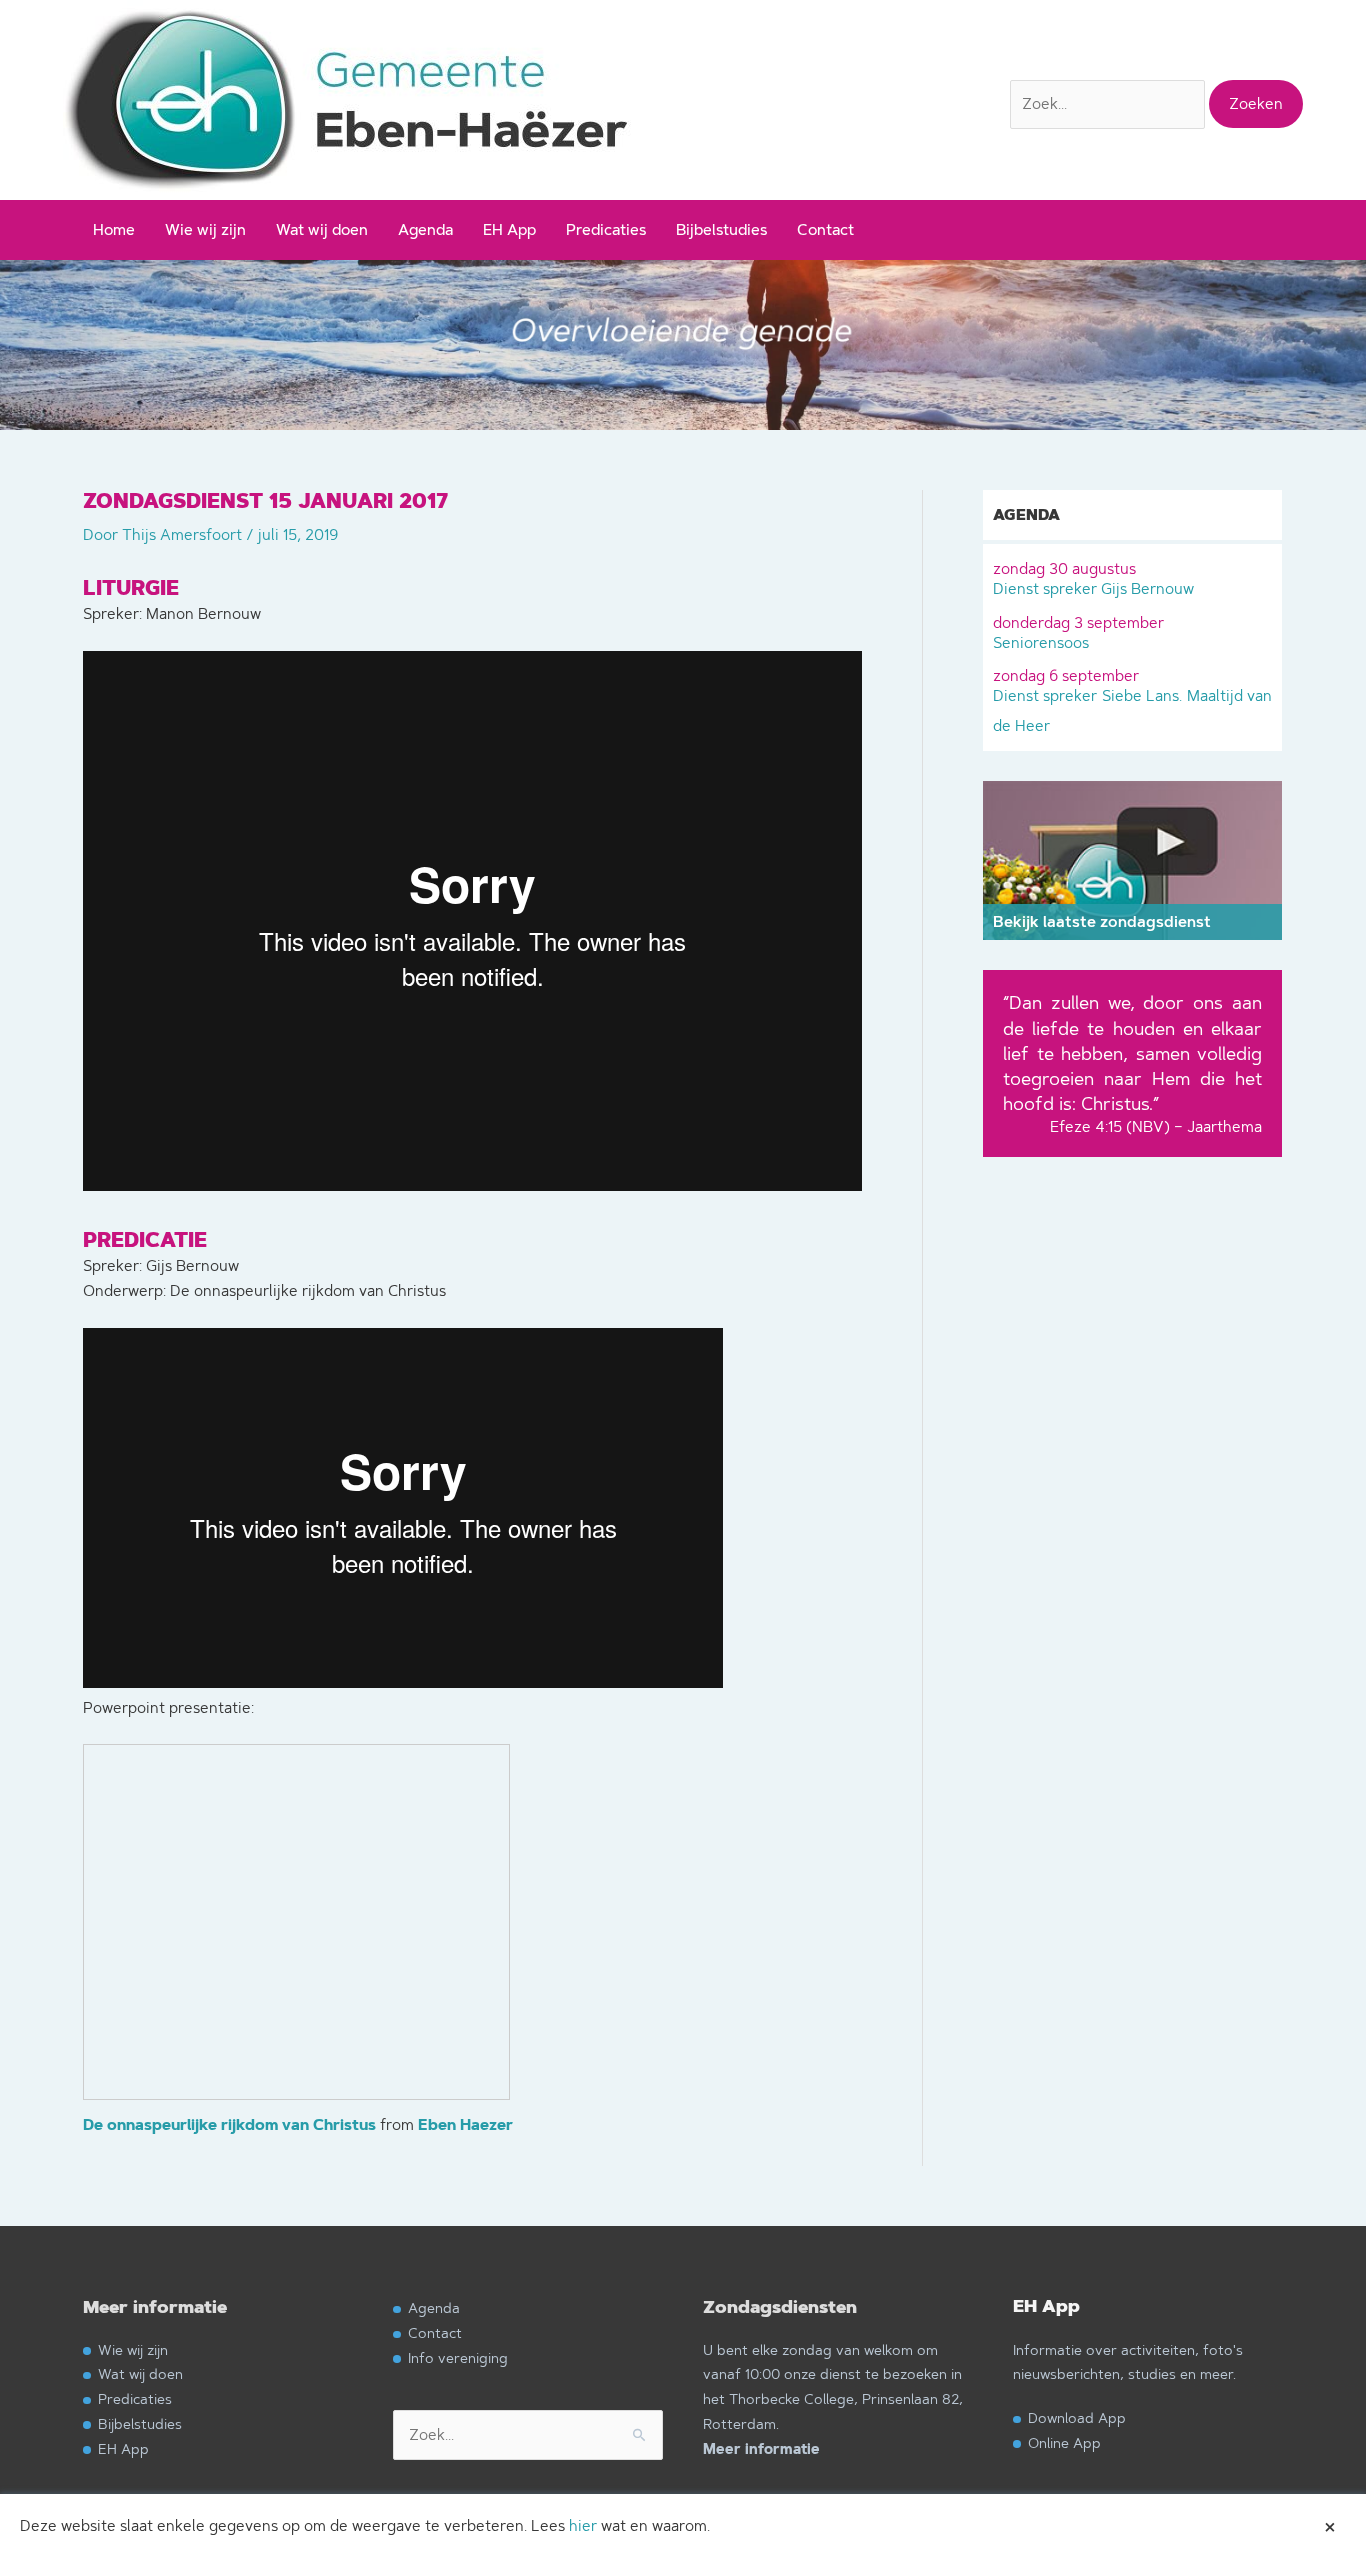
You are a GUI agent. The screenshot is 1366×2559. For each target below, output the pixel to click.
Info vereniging (458, 2357)
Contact (825, 229)
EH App (509, 229)
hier (583, 2525)
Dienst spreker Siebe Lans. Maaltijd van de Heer (1132, 700)
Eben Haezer (465, 2125)
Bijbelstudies (721, 229)
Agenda (425, 229)
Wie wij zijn (205, 229)
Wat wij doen (322, 229)
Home (114, 229)
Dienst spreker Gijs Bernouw (1093, 578)
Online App (1064, 2442)
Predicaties (606, 229)
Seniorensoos (1078, 632)
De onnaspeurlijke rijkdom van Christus (229, 2125)
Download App (1077, 2417)
